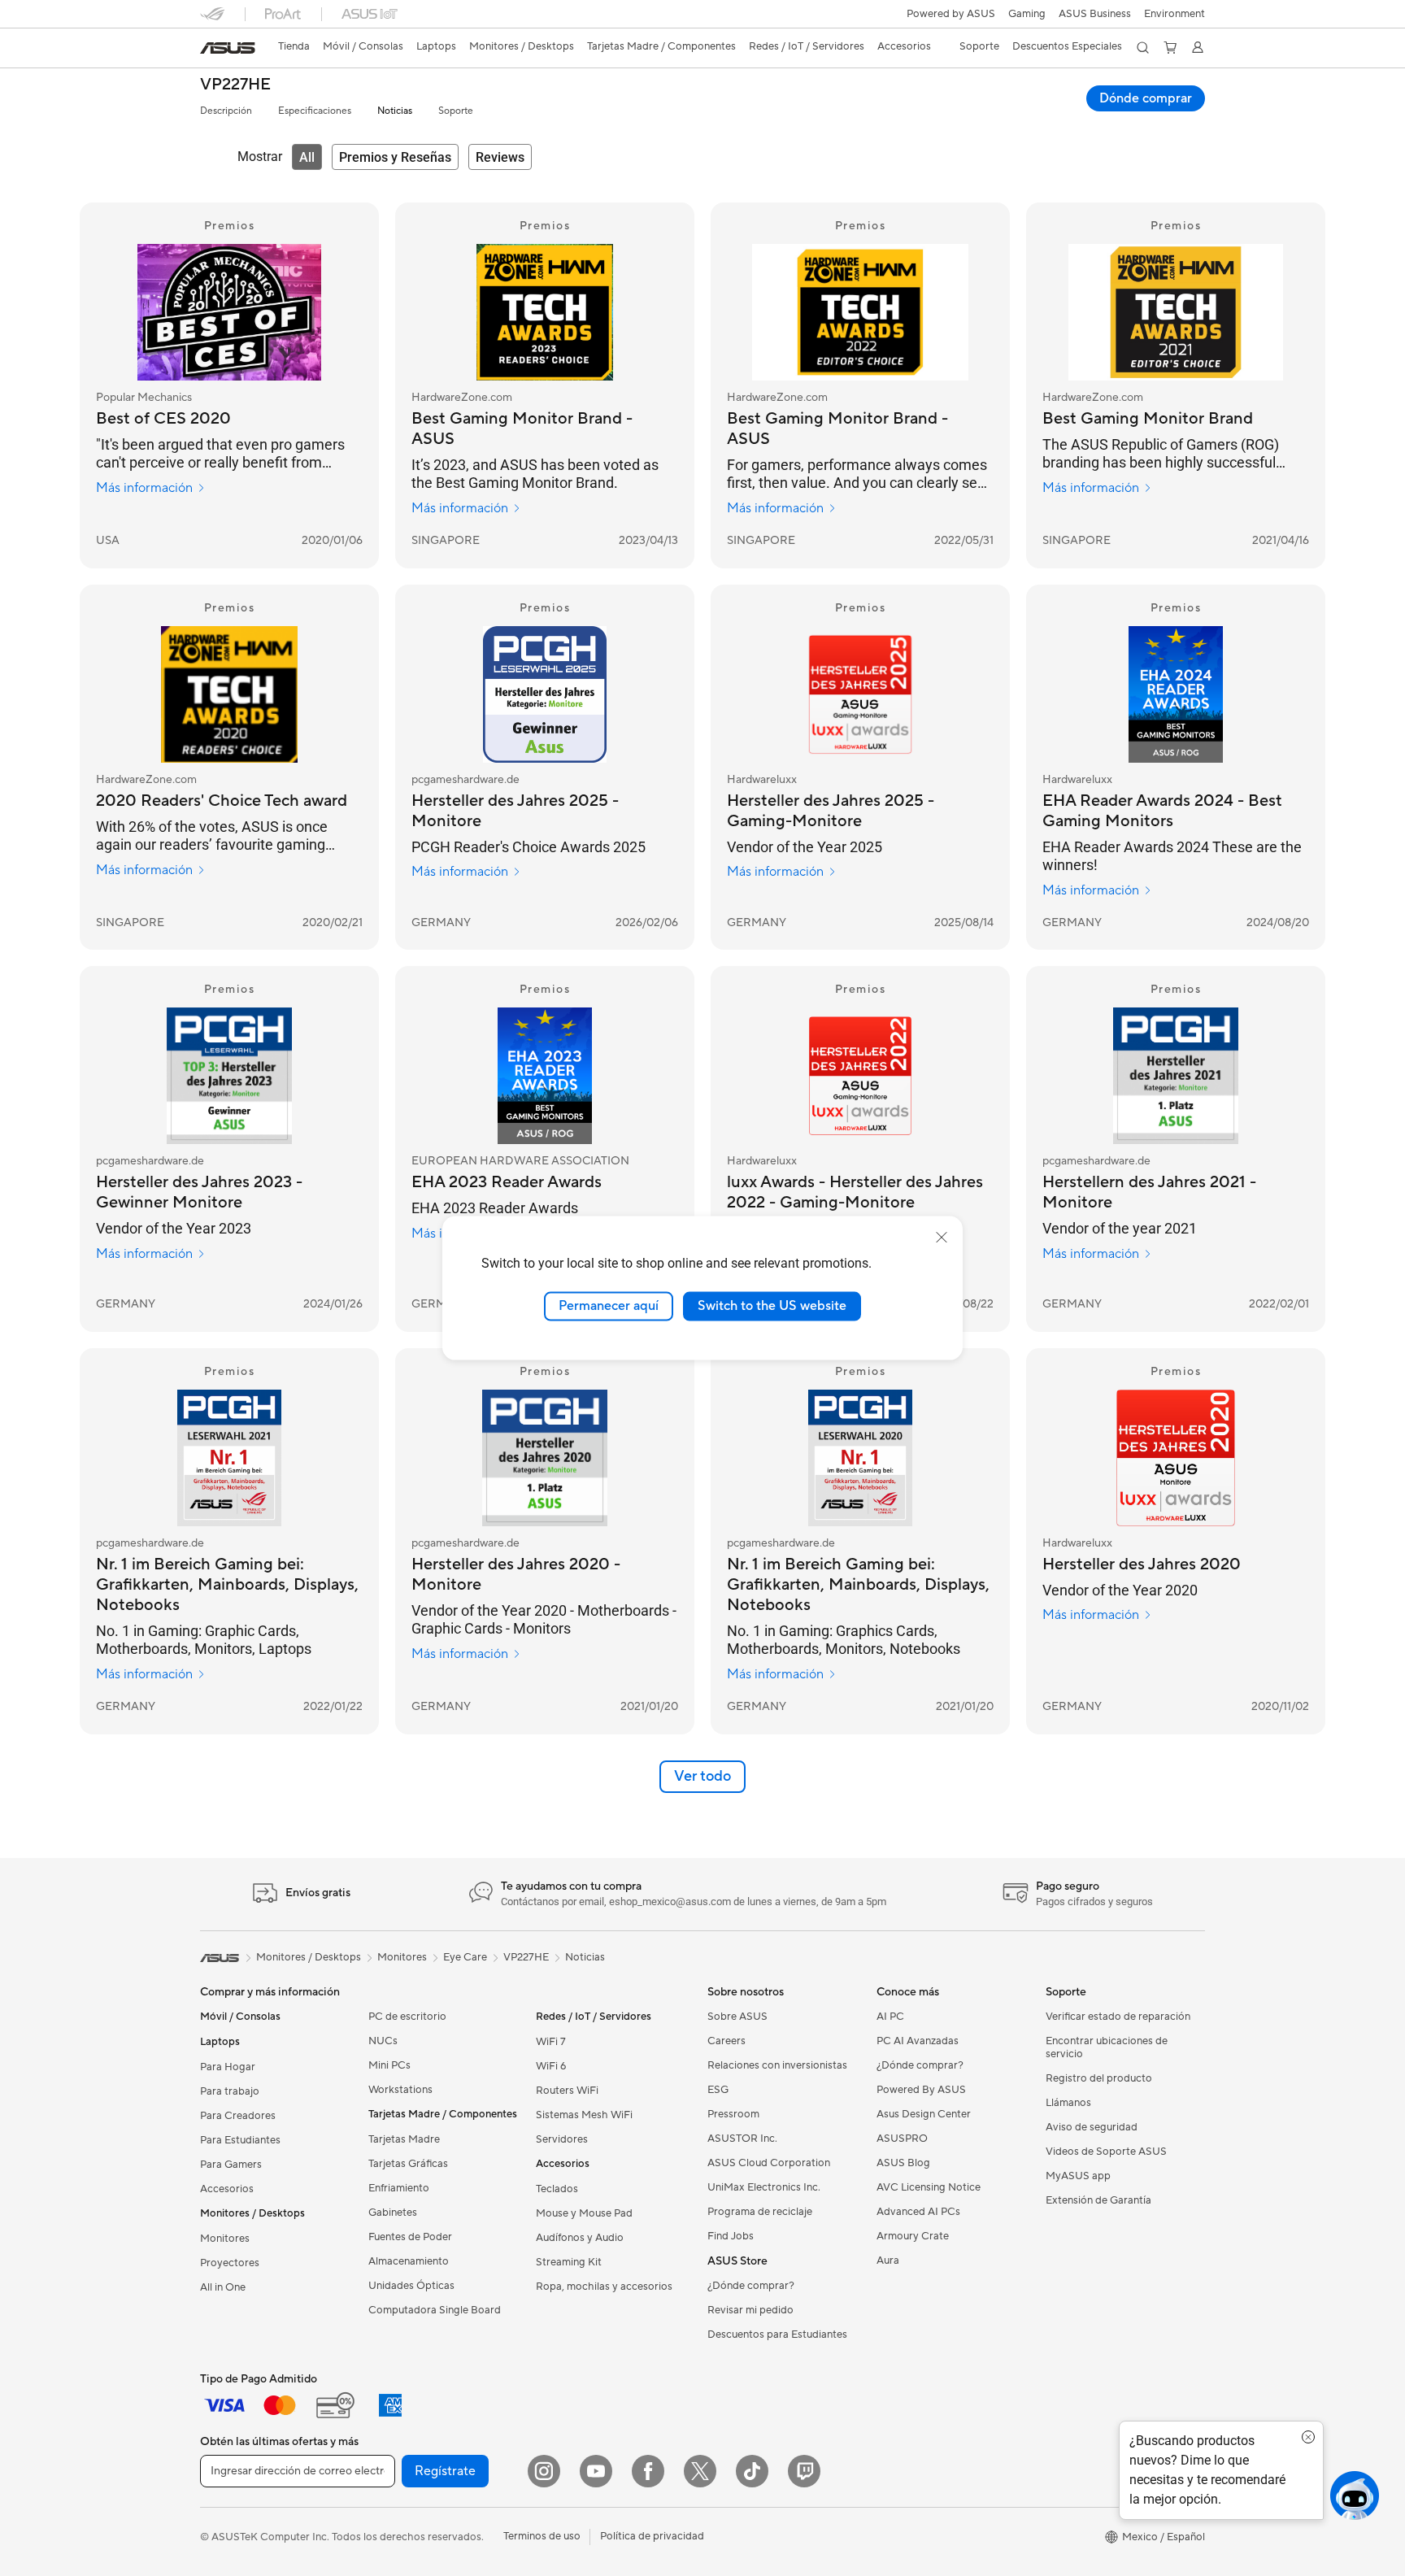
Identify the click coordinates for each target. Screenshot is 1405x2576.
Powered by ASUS (951, 14)
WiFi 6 (551, 2066)
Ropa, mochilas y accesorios (604, 2287)
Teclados (557, 2189)
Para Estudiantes (240, 2140)
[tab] (307, 157)
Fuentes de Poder (410, 2237)
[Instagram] (544, 2471)
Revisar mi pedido (750, 2310)
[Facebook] (648, 2471)
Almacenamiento (409, 2261)
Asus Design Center (924, 2114)
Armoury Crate (913, 2236)
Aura (888, 2261)
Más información (144, 488)
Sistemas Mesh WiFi (584, 2115)
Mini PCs (389, 2065)
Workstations (400, 2090)
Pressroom (733, 2114)
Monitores (225, 2239)
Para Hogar (228, 2067)
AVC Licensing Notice (929, 2187)
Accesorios (227, 2189)
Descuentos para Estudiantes (777, 2334)
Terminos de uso (542, 2536)
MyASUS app (1078, 2176)
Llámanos (1068, 2103)
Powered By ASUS (921, 2090)
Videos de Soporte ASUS (1106, 2152)
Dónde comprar (1146, 98)
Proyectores (230, 2263)
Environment (1174, 14)
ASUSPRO (902, 2139)
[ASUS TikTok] (752, 2471)
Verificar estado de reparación (1118, 2017)
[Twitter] (700, 2471)
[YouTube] (596, 2471)
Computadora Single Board (435, 2310)
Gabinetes (393, 2213)
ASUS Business (1095, 14)
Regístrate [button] (445, 2471)
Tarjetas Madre (404, 2139)
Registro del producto (1099, 2078)
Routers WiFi (567, 2091)
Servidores (562, 2139)
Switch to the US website (772, 1306)
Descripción (226, 111)
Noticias (395, 111)
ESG (718, 2090)
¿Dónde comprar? (751, 2286)
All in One (223, 2287)
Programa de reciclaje (760, 2212)
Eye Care (465, 1957)
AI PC (890, 2017)
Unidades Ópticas (411, 2286)
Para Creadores (238, 2116)
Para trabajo (230, 2091)
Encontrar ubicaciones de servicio (1107, 2047)
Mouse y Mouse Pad (584, 2213)
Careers (726, 2041)
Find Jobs (731, 2236)
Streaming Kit (569, 2262)
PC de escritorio (407, 2017)
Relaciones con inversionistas (777, 2065)
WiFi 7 (551, 2042)
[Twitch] (804, 2471)
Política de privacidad (652, 2536)
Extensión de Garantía (1098, 2200)
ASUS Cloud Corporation (769, 2163)
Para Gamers (231, 2165)
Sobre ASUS (737, 2017)
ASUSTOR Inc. (742, 2139)
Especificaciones (315, 111)
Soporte (456, 111)
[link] (228, 48)
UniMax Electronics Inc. (764, 2187)
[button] (1027, 14)
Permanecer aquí (609, 1306)
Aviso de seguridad (1092, 2127)
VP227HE (235, 85)
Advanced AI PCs (918, 2212)
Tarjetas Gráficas (408, 2164)
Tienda (294, 46)
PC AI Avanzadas (918, 2041)
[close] (942, 1238)
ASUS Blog (903, 2163)
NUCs (383, 2041)
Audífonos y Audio (580, 2238)
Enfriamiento (399, 2188)
